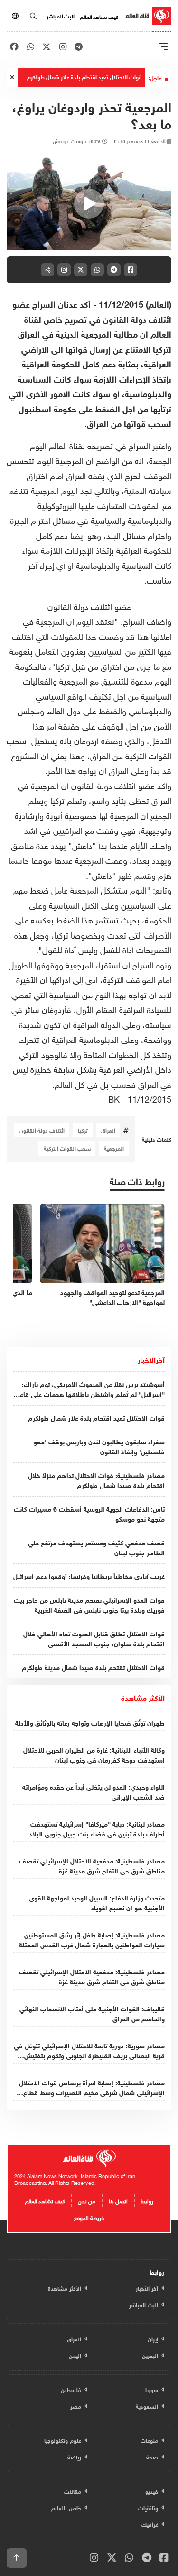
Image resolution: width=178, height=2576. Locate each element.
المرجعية (114, 1148)
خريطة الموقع (89, 2217)
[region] (89, 204)
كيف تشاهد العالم (99, 16)
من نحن (87, 2200)
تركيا (83, 1130)
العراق (108, 1130)
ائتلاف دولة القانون (42, 1130)
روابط (147, 2200)
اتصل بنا (118, 2200)
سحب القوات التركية (67, 1148)
